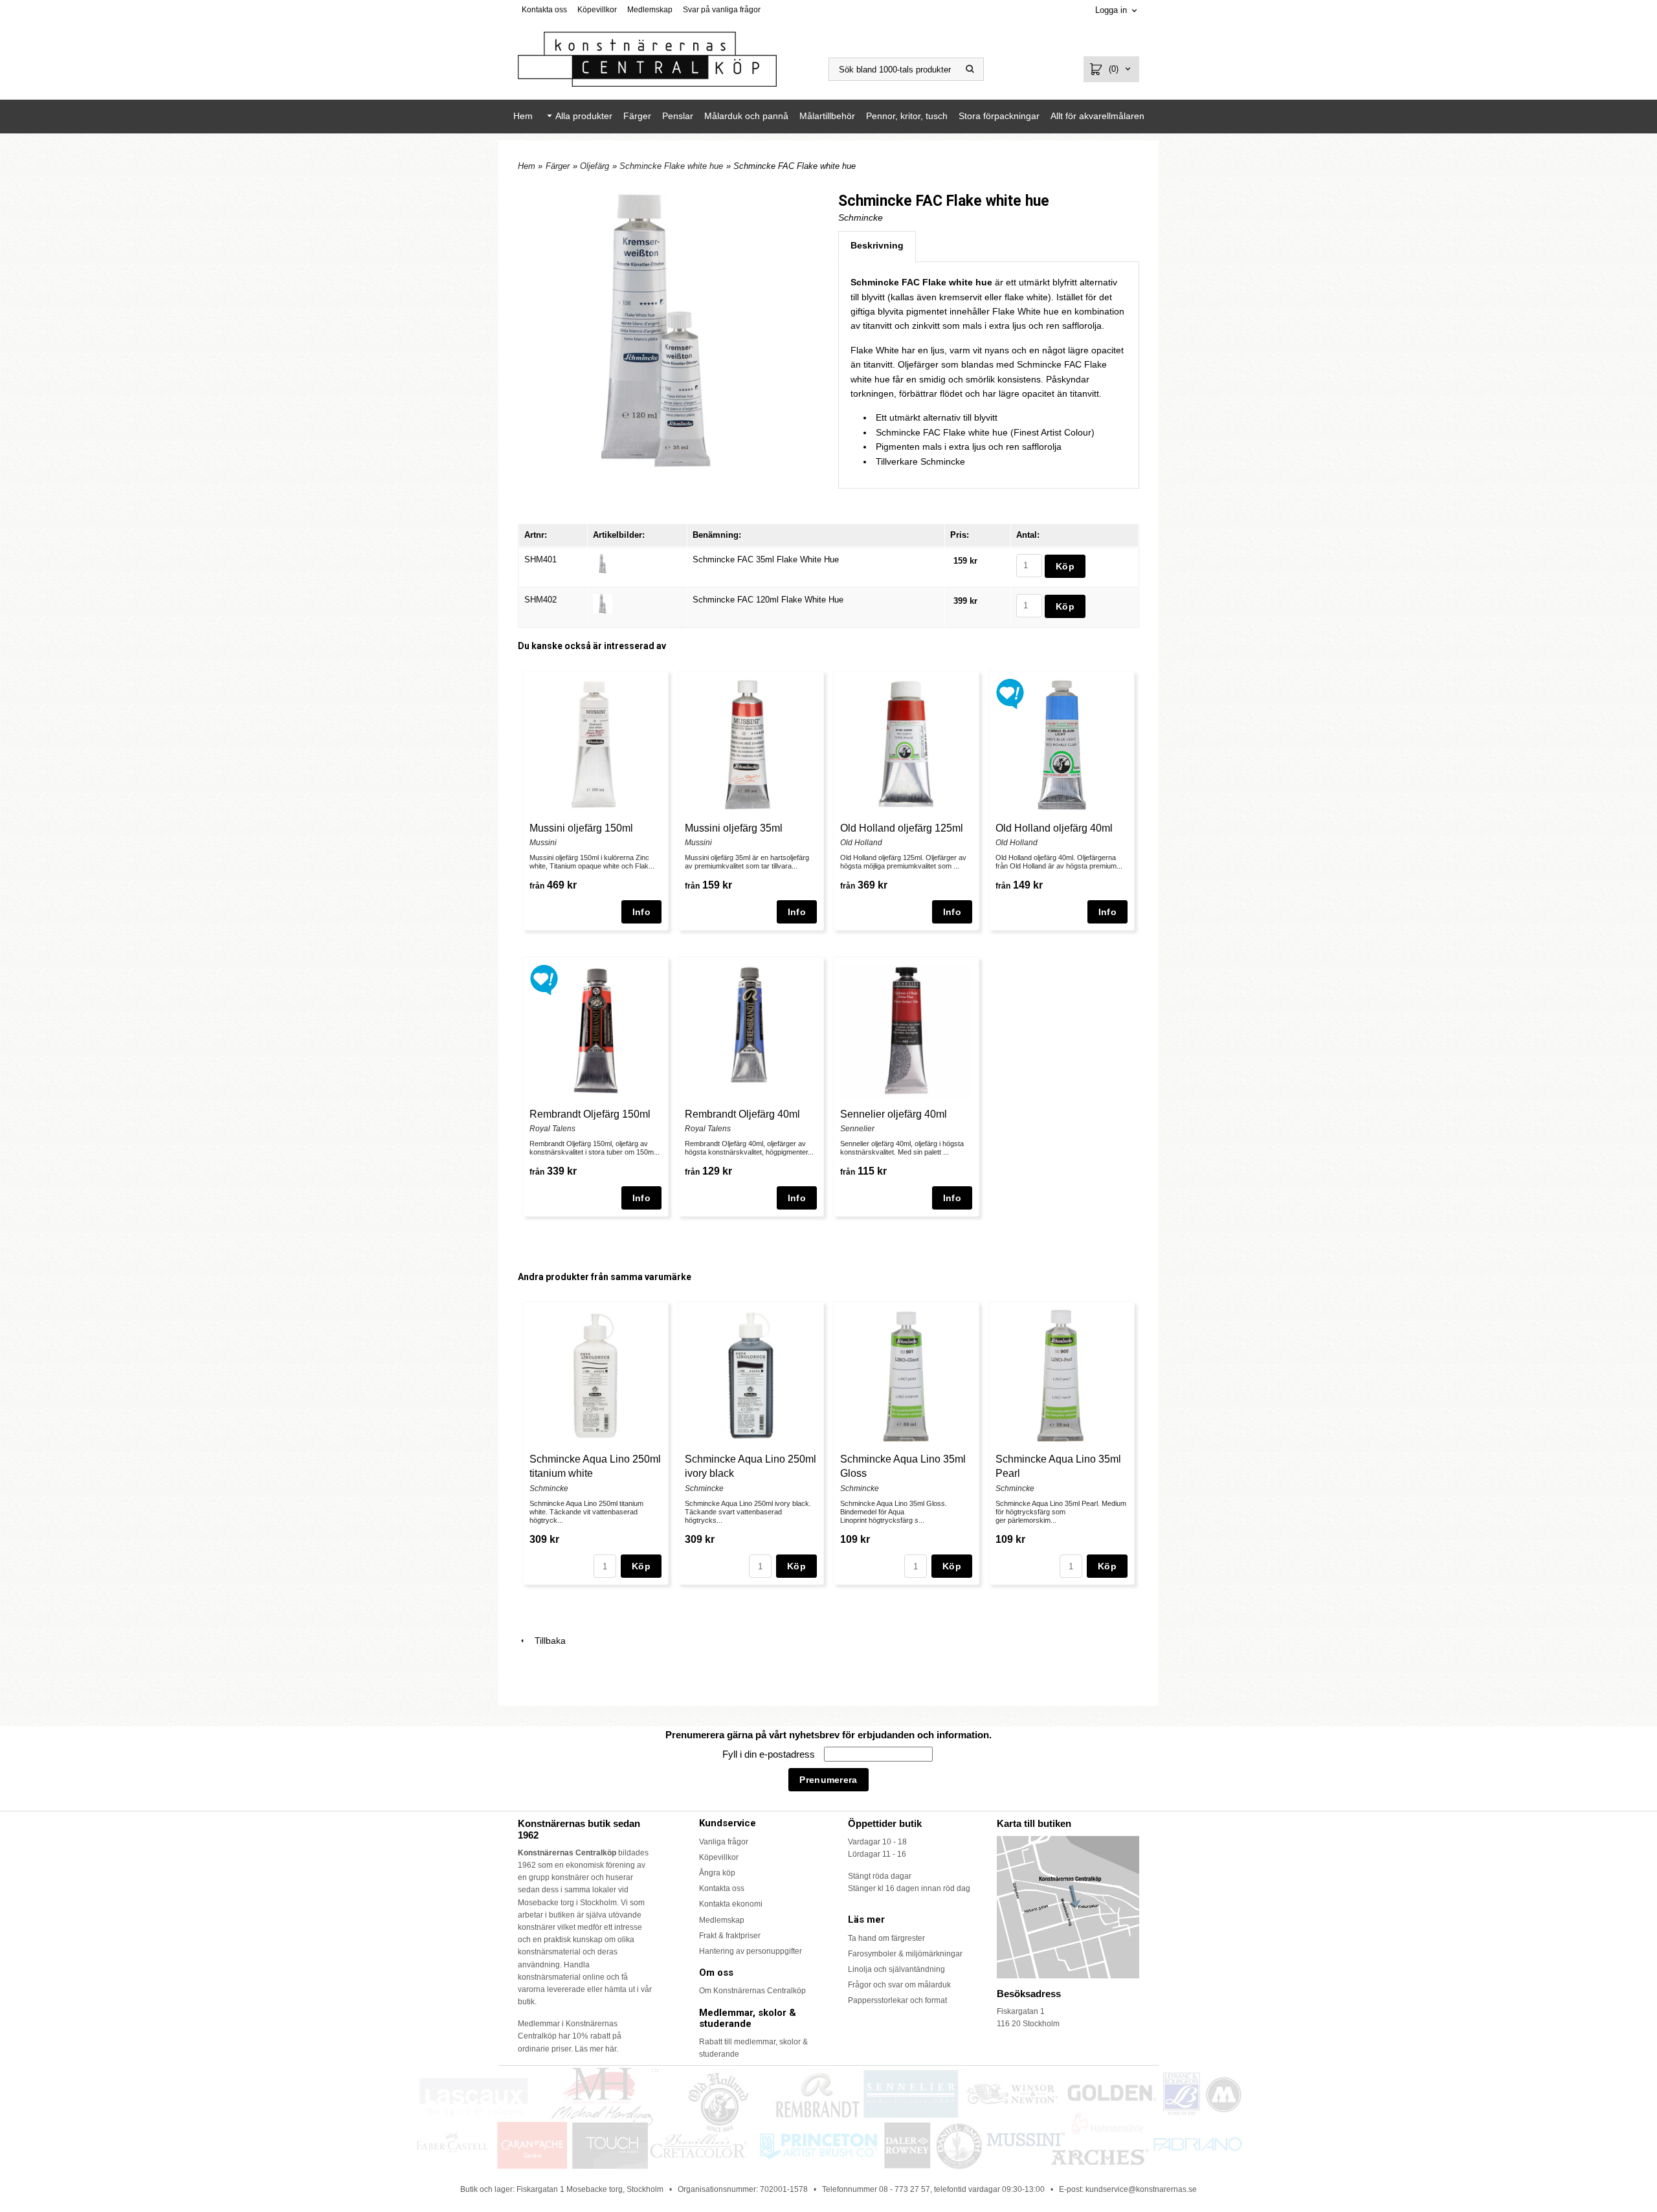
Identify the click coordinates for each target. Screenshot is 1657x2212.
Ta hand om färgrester (886, 1938)
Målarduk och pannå (746, 116)
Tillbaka (546, 1641)
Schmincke (861, 217)
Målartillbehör (827, 116)
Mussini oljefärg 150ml (581, 828)
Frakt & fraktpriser (730, 1936)
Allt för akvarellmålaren (1097, 116)
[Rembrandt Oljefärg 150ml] (544, 979)
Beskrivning (877, 245)
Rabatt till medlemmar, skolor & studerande (753, 2048)
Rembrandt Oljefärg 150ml (590, 1114)
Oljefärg (595, 166)
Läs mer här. (596, 2049)
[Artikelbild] (603, 563)
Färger (637, 116)
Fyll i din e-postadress (770, 1754)
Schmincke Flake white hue (671, 166)
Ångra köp (717, 1873)
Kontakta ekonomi (731, 1904)
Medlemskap (650, 10)
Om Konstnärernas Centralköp (752, 1991)
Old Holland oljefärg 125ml (902, 828)
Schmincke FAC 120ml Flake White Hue (768, 600)
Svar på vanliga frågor (722, 10)
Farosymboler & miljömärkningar (905, 1954)
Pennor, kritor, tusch (907, 116)
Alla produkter (584, 116)
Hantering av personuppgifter (751, 1951)
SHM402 (540, 600)
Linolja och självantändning (896, 1969)
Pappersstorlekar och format (897, 2000)
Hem (523, 116)
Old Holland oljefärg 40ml (1054, 828)
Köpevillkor (597, 10)
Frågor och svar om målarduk (899, 1985)
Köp (641, 1566)
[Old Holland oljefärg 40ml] (1010, 693)
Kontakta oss (544, 10)
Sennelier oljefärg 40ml (894, 1114)
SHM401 (540, 559)
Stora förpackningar (999, 116)
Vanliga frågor (724, 1842)
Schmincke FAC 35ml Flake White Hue (766, 559)
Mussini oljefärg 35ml (734, 828)
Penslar (678, 116)
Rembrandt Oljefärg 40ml (742, 1114)
